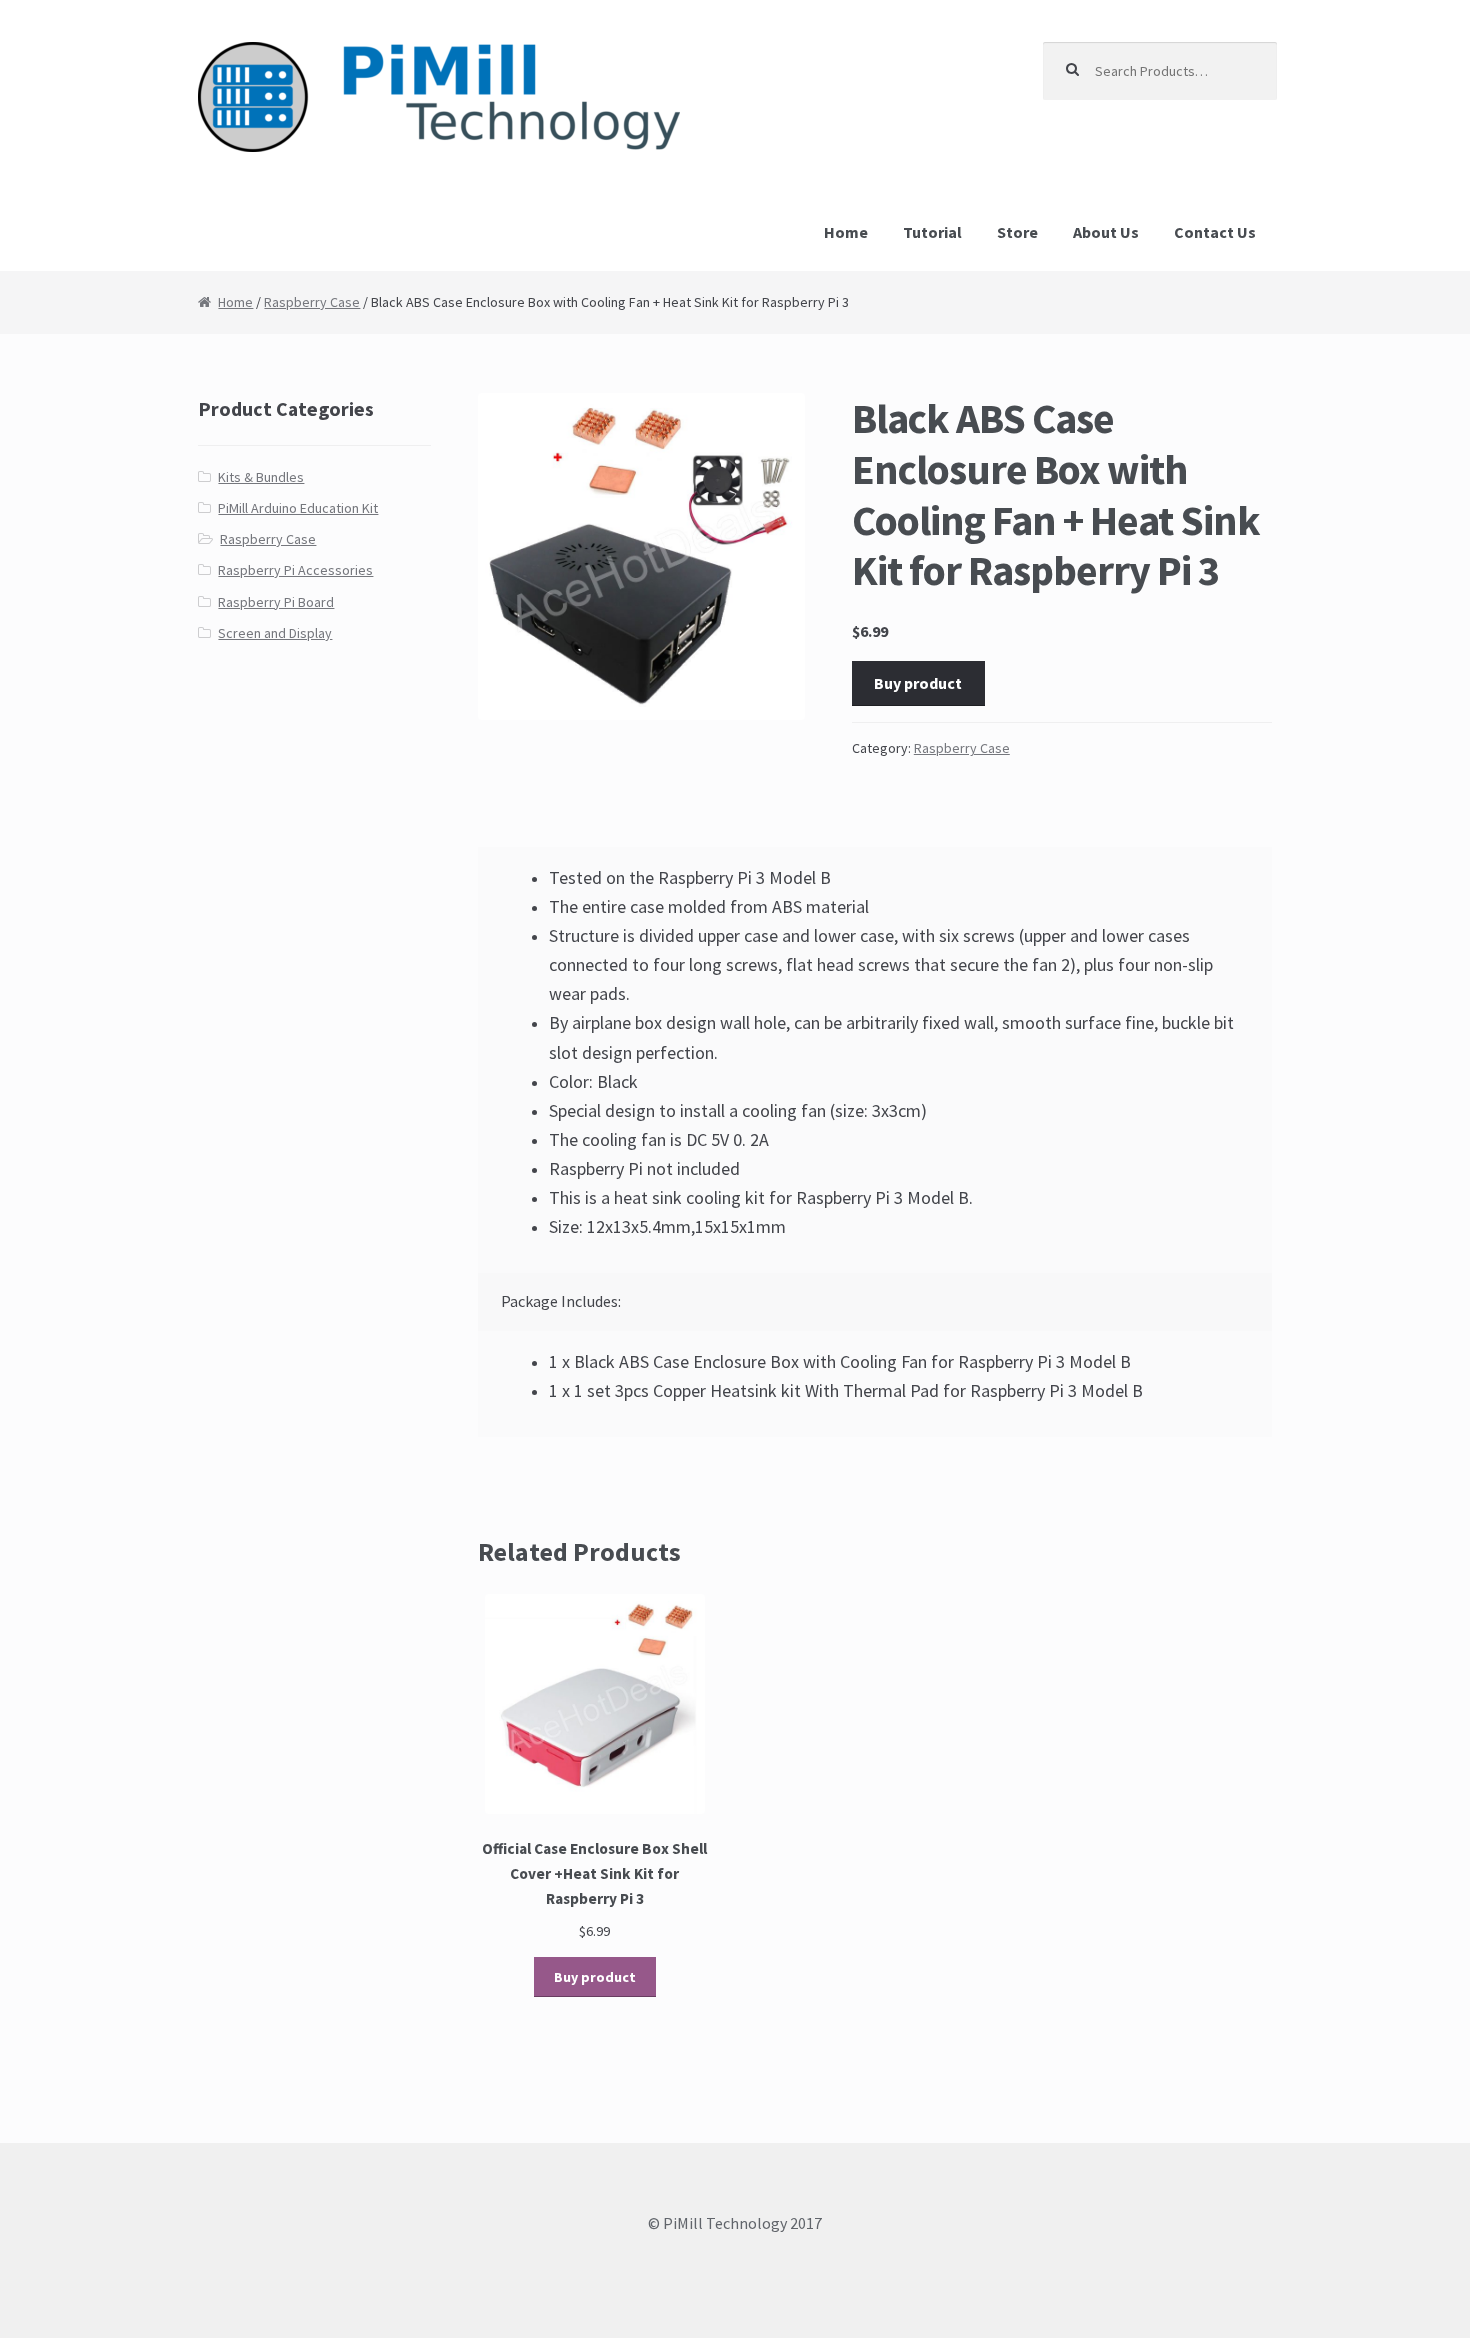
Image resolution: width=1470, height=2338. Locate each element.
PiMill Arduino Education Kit (298, 508)
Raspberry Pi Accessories (295, 570)
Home (846, 232)
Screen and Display (275, 633)
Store (1017, 232)
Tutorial (932, 232)
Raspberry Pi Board (276, 602)
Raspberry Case (312, 302)
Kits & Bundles (261, 477)
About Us (1106, 232)
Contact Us (1215, 232)
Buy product (918, 683)
